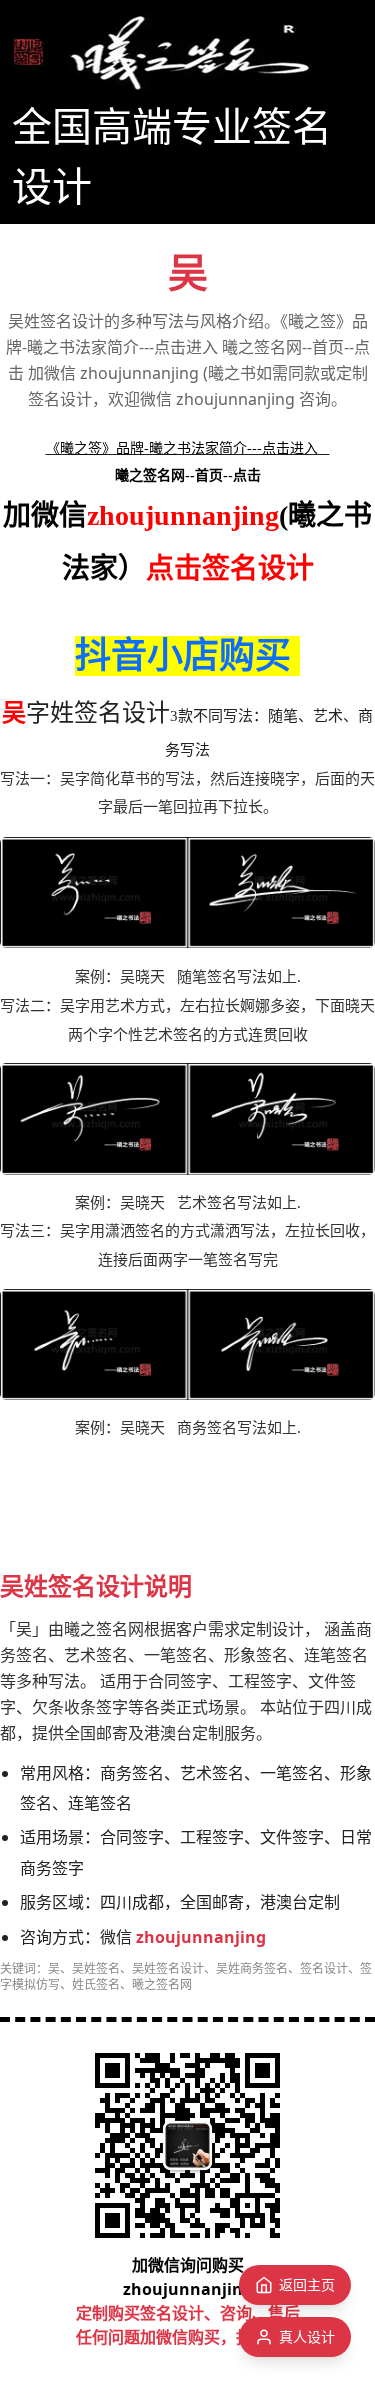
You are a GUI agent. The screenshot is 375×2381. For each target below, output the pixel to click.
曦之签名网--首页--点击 (188, 475)
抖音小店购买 (183, 656)
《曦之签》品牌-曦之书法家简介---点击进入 (182, 448)
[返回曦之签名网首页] (162, 52)
